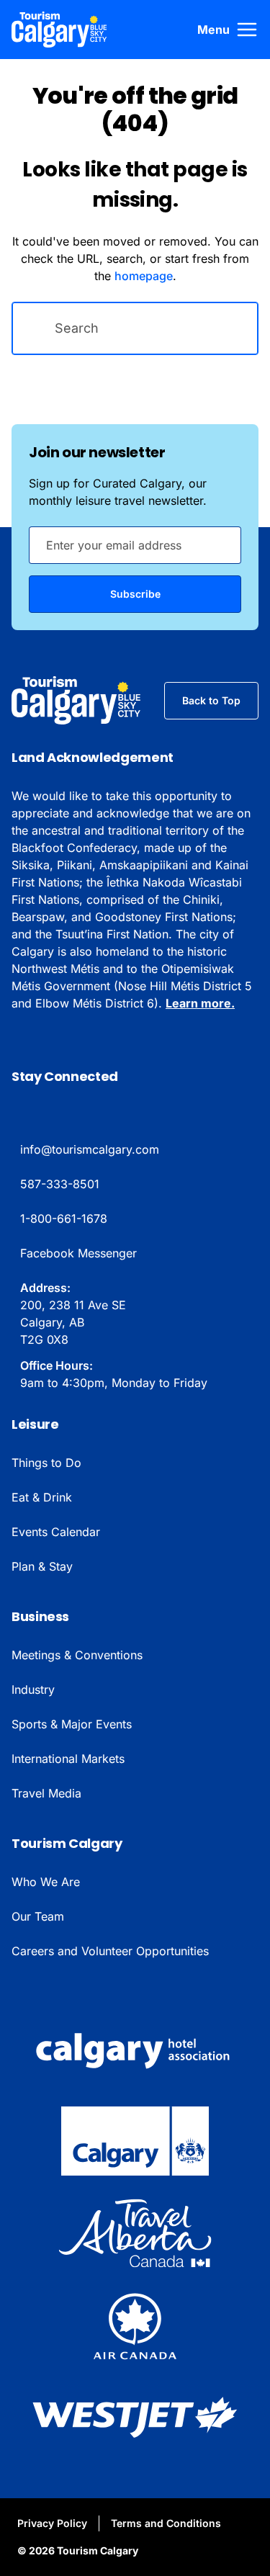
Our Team (38, 1916)
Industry (33, 1689)
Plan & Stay (42, 1566)
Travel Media (46, 1793)
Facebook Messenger (78, 1253)
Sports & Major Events (72, 1724)
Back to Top (211, 700)
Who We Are (46, 1882)
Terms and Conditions (166, 2523)
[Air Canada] (135, 2325)
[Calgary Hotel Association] (135, 2049)
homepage (144, 276)
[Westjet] (135, 2418)
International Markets (68, 1759)
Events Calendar (56, 1532)
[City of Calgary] (135, 2141)
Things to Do (46, 1463)
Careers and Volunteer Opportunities (110, 1951)
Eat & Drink (42, 1497)
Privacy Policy (52, 2523)
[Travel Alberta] (135, 2233)
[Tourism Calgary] (59, 30)
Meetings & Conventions (77, 1655)
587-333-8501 (60, 1184)
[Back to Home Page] (76, 701)
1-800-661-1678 (64, 1219)
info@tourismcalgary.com (90, 1149)
